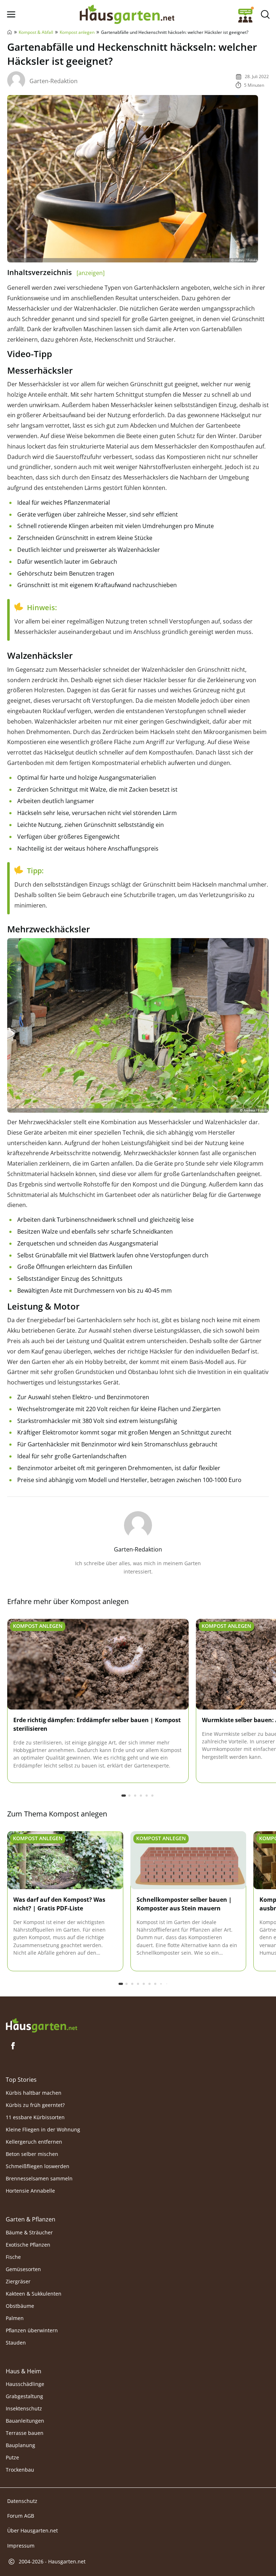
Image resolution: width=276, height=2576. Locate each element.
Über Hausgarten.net (33, 2530)
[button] (124, 1796)
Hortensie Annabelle (30, 2191)
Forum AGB (21, 2516)
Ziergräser (18, 2281)
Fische (13, 2257)
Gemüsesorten (23, 2269)
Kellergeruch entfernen (34, 2142)
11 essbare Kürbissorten (35, 2117)
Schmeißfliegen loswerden (38, 2166)
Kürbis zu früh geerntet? (35, 2105)
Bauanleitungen (25, 2421)
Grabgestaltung (24, 2397)
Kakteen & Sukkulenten (34, 2294)
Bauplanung (20, 2446)
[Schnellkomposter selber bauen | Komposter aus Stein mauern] (188, 1860)
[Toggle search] (265, 15)
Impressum (21, 2545)
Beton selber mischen (32, 2154)
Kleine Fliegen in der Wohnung (43, 2129)
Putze (12, 2458)
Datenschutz (22, 2501)
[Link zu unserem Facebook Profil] (13, 2046)
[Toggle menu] (11, 15)
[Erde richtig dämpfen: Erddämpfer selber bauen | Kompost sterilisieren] (98, 1665)
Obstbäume (20, 2306)
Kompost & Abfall (36, 32)
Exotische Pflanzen (28, 2245)
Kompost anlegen (77, 32)
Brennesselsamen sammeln (39, 2178)
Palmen (15, 2318)
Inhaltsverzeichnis (56, 272)
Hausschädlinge (25, 2384)
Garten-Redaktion (54, 81)
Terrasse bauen (25, 2433)
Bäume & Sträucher (29, 2232)
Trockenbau (20, 2470)
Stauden (16, 2343)
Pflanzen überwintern (32, 2330)
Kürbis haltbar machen (34, 2093)
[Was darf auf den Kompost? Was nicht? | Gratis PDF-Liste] (65, 1860)
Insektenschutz (24, 2409)
